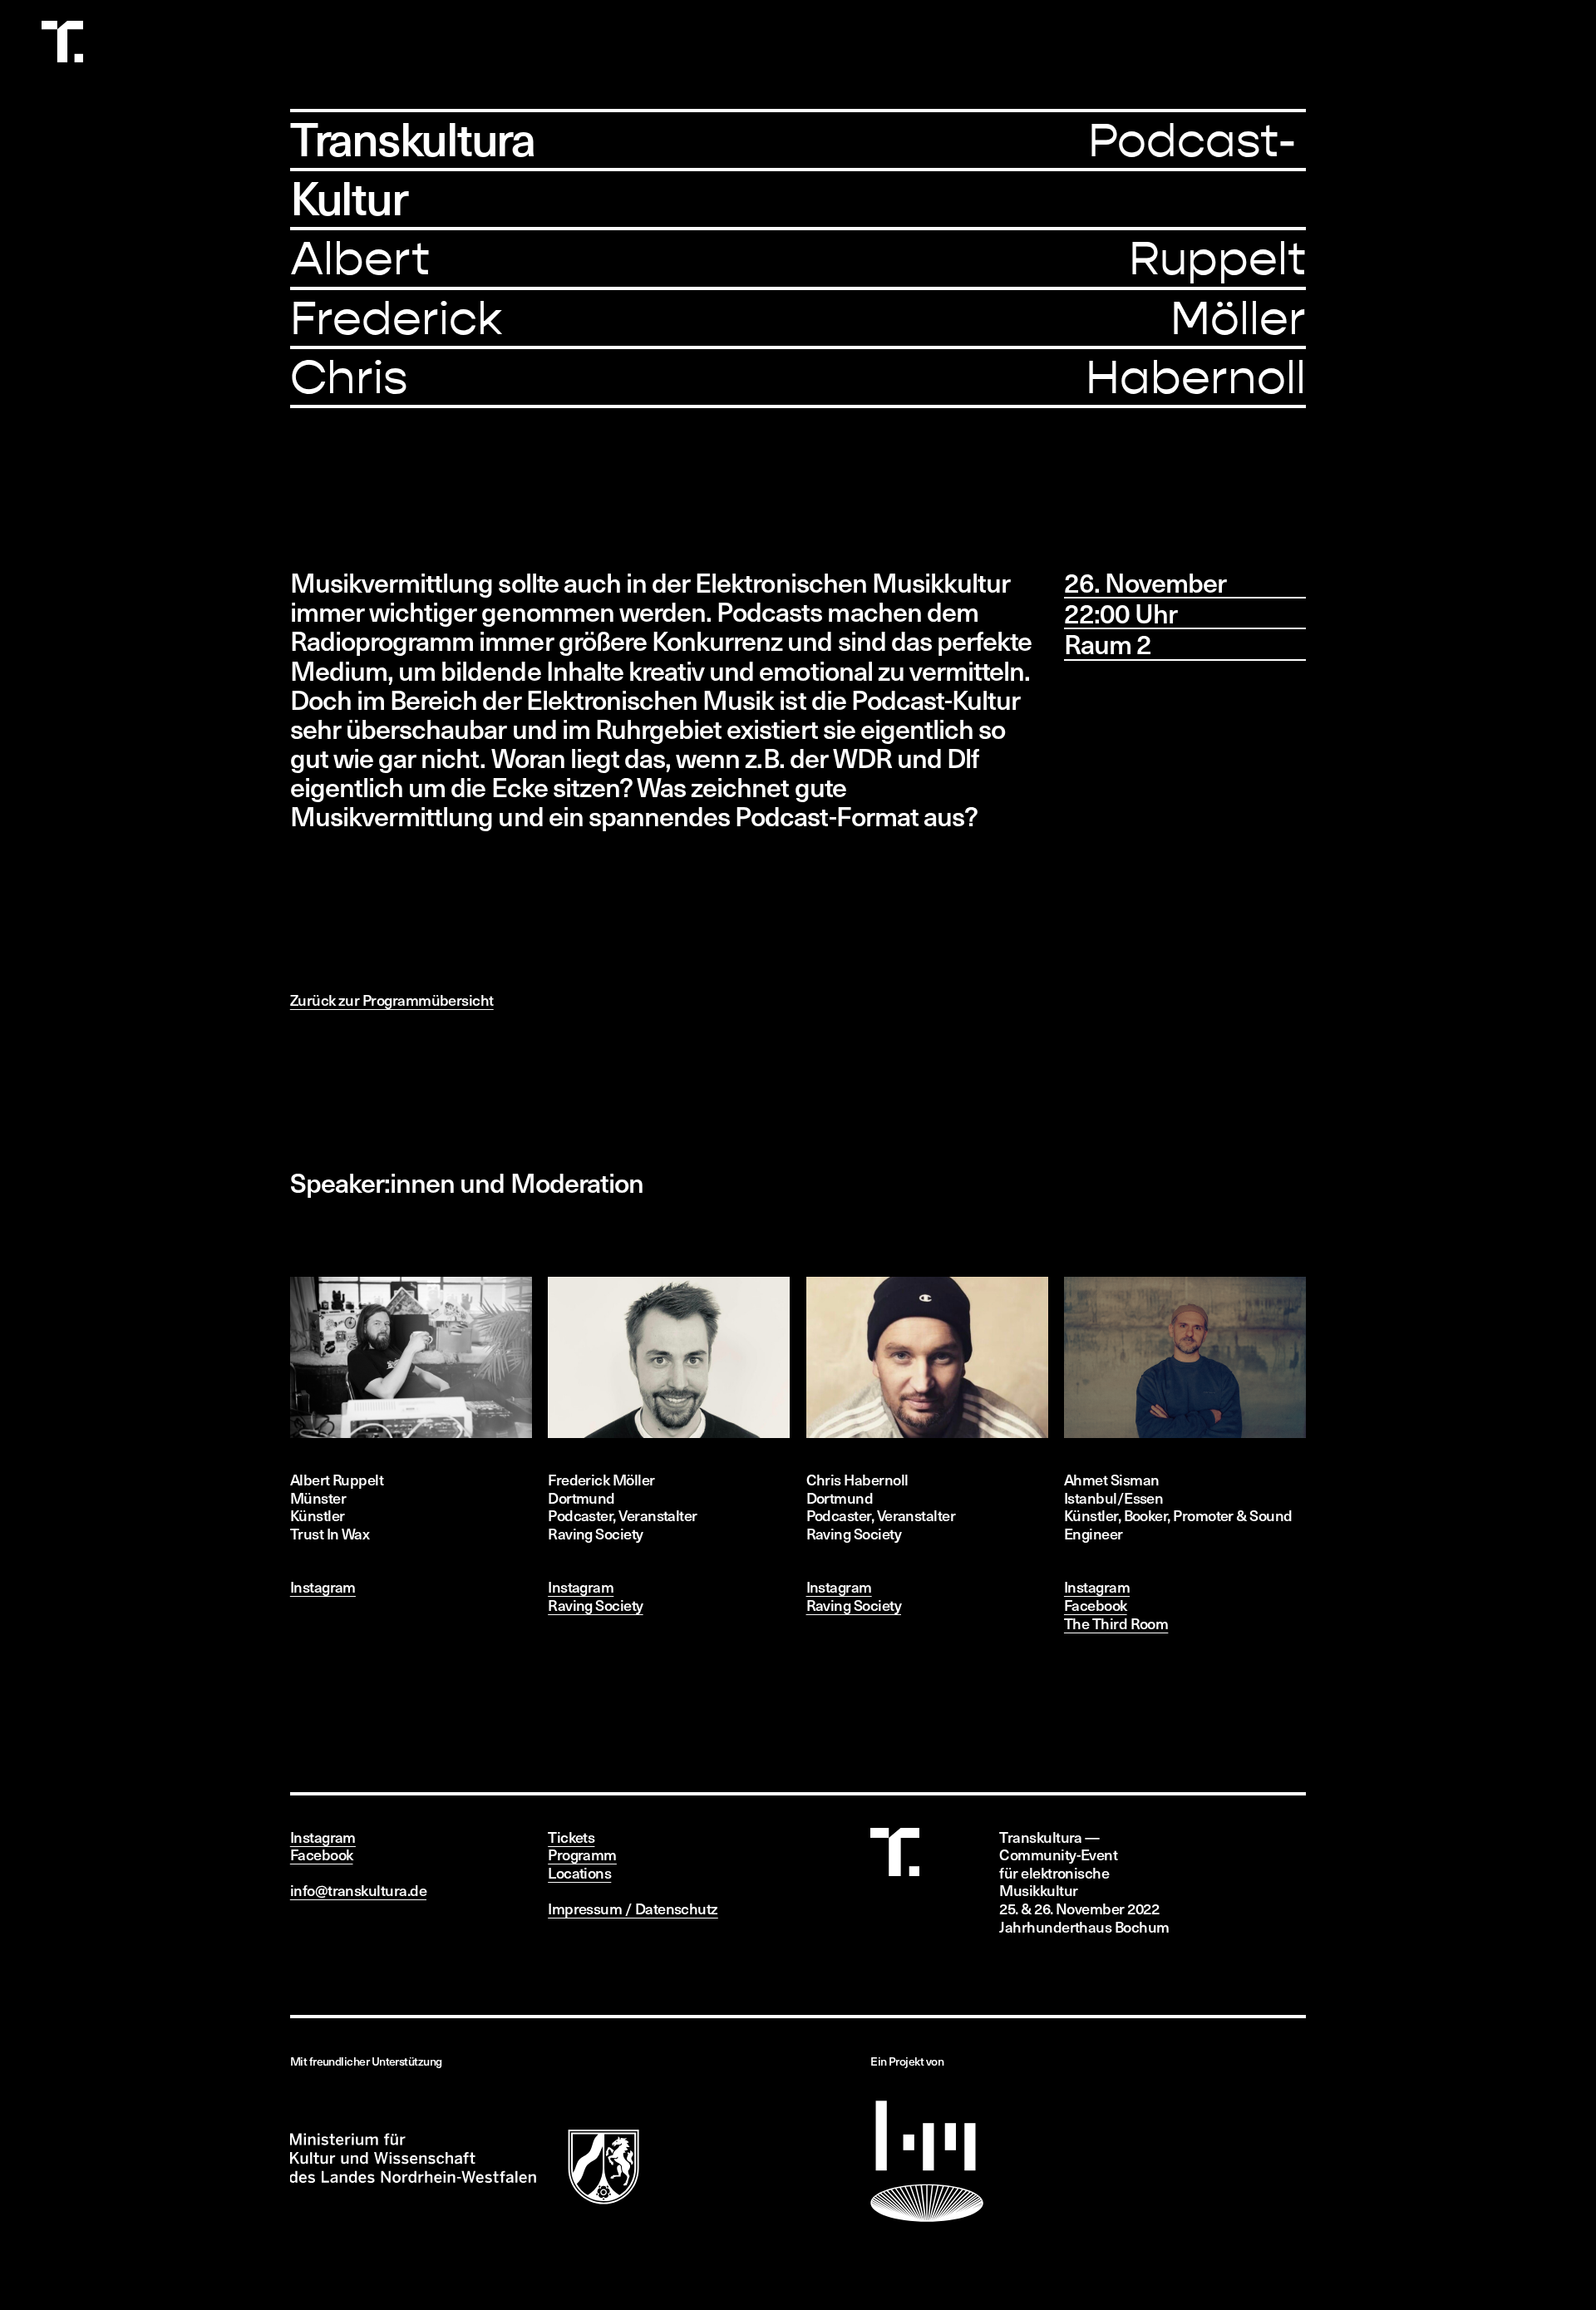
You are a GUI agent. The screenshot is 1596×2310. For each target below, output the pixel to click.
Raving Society (595, 1605)
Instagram (323, 1586)
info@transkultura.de (358, 1890)
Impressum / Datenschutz (633, 1908)
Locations (579, 1872)
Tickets (571, 1837)
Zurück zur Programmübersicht (392, 1000)
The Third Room (1116, 1623)
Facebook (1096, 1605)
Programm (582, 1854)
